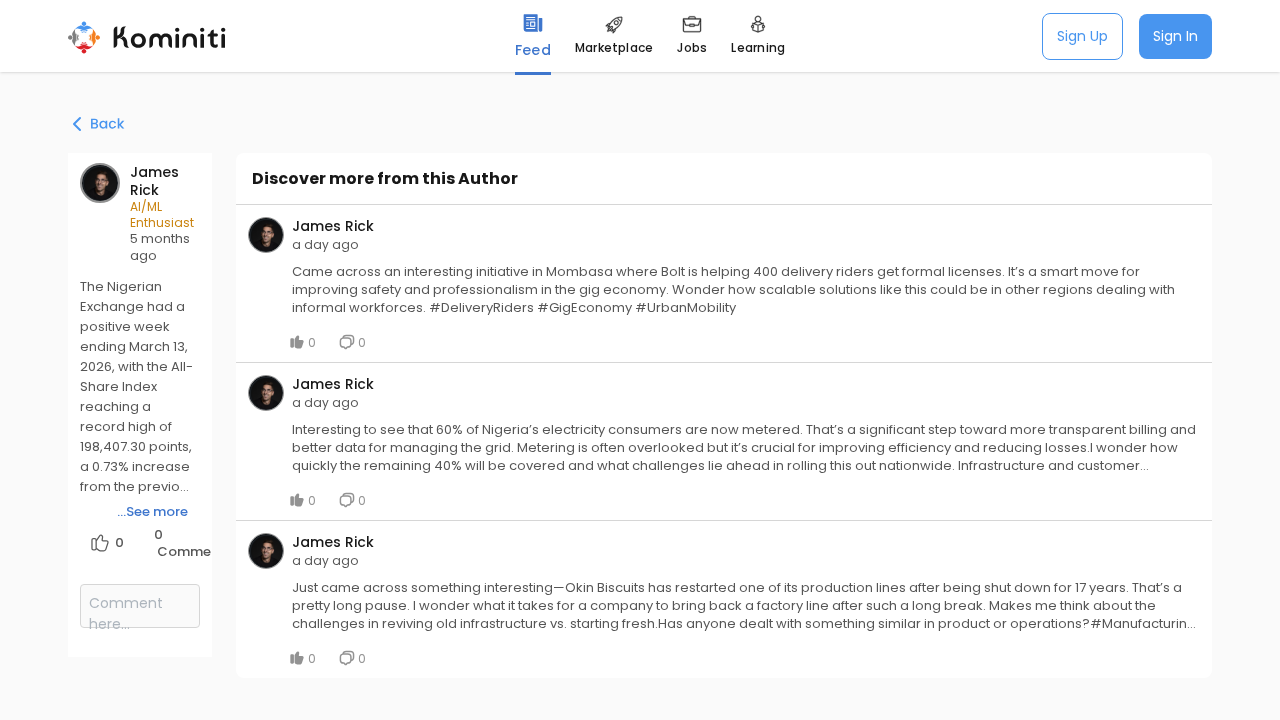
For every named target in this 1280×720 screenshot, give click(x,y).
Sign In (1175, 36)
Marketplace (614, 47)
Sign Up (1082, 36)
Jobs (692, 47)
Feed (533, 49)
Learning (758, 47)
